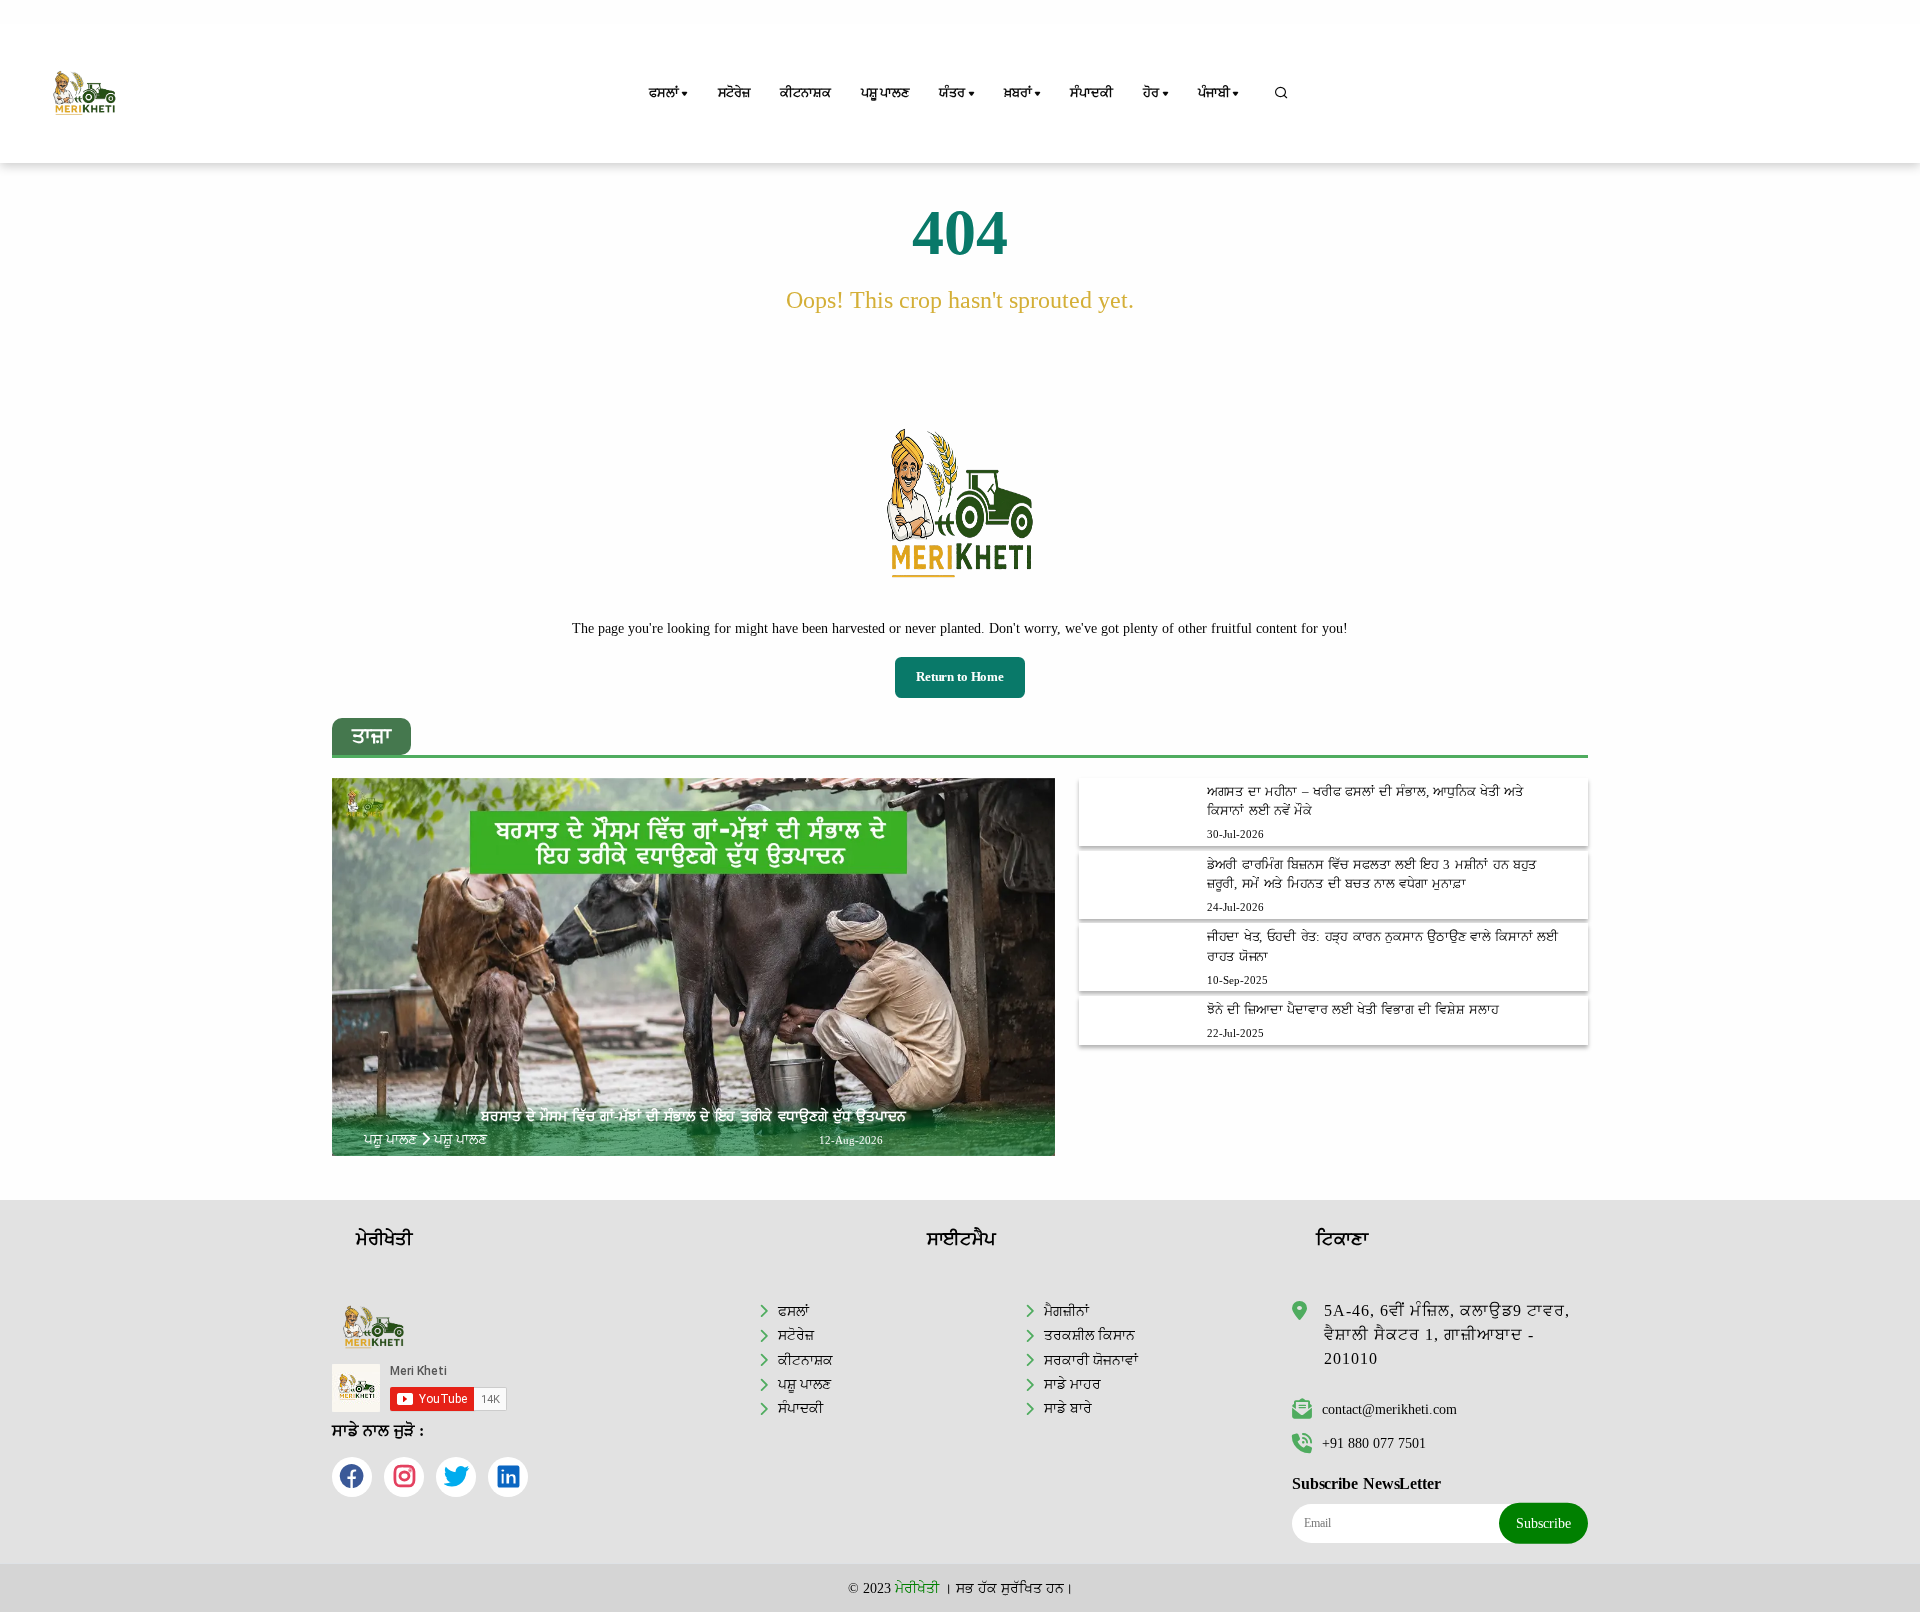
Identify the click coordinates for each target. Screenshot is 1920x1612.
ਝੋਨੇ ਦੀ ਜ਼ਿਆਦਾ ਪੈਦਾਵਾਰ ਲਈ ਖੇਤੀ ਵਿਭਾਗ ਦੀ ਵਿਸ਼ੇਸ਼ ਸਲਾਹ (1353, 1010)
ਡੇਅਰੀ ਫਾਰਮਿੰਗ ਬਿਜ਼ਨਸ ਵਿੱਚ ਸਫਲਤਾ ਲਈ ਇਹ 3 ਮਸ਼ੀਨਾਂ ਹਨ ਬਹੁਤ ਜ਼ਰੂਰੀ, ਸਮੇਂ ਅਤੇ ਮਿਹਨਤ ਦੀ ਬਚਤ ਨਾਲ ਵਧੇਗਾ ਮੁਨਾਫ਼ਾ (1372, 874)
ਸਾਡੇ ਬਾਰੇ (1068, 1408)
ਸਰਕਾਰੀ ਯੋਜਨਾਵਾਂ (1091, 1360)
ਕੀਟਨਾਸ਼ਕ (805, 93)
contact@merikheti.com (1389, 1409)
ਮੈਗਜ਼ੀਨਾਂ (1066, 1311)
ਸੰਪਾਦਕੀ (1091, 93)
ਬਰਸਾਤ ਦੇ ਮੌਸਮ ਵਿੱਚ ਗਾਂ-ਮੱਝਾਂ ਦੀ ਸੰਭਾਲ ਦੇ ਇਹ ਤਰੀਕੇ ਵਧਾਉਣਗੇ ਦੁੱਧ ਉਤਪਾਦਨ (693, 1116)
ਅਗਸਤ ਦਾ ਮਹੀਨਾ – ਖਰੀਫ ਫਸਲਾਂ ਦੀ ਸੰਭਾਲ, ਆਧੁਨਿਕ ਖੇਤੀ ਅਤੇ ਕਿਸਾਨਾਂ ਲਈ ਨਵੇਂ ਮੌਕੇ (1365, 801)
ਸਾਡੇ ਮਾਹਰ (1072, 1384)
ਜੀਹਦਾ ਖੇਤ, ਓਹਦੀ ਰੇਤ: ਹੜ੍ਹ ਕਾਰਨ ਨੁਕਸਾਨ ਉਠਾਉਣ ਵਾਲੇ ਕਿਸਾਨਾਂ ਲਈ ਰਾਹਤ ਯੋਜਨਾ (1382, 946)
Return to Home (960, 677)
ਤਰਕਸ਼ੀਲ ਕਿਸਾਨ (1089, 1335)
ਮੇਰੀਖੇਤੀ (917, 1588)
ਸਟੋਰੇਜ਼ (734, 93)
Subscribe (1543, 1523)
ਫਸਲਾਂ (793, 1311)
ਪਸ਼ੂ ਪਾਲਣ (885, 93)
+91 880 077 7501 (1374, 1443)
